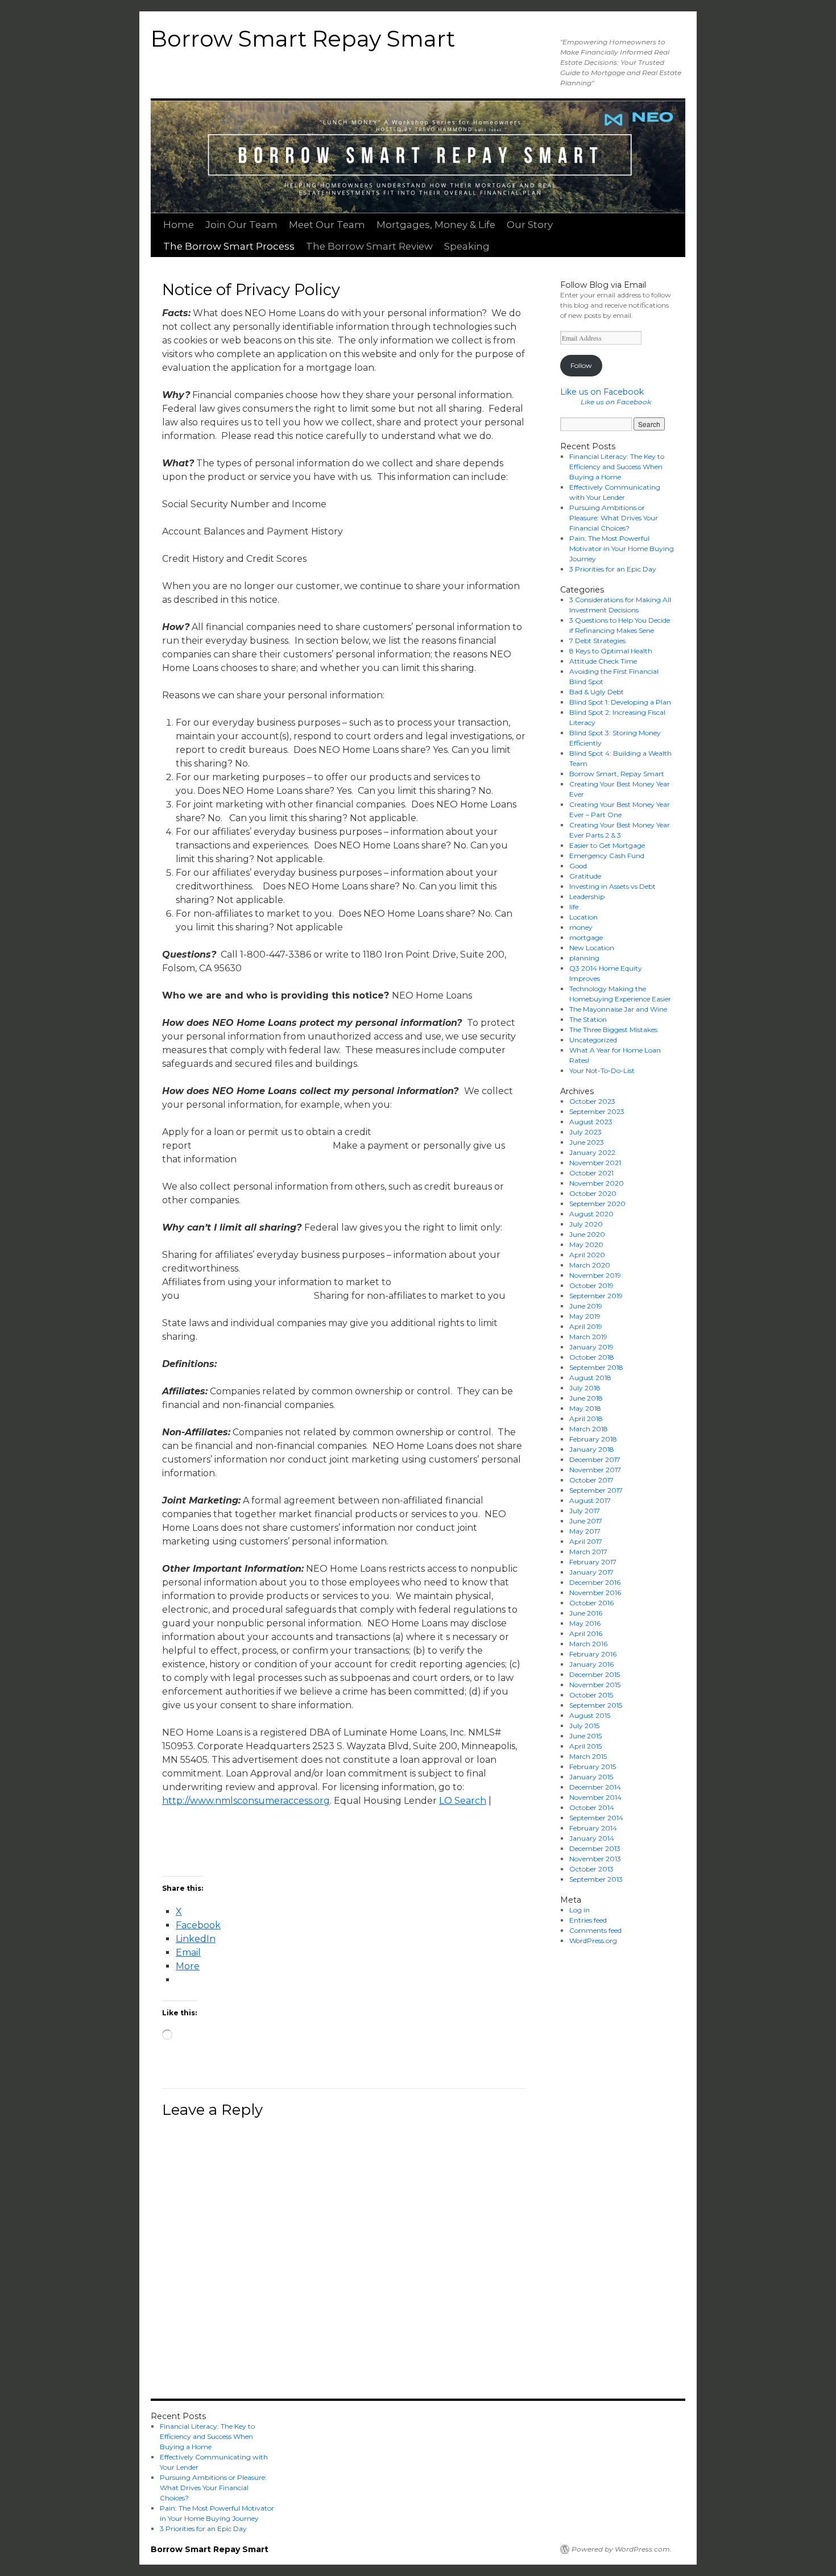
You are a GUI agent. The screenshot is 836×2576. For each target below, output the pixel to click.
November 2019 (595, 1275)
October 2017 (591, 1480)
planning (584, 958)
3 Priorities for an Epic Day (613, 569)
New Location (592, 948)
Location (583, 917)
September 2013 (596, 1879)
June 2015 (585, 1736)
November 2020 (597, 1183)
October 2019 (591, 1285)
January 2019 (591, 1347)
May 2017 (585, 1531)
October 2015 (591, 1695)
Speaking (467, 246)
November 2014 (595, 1797)
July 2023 (585, 1132)
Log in (580, 1910)
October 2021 (591, 1173)
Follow (581, 365)
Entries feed (588, 1920)
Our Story (530, 225)
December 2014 (595, 1787)
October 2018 (592, 1357)
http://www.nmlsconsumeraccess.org (246, 1801)
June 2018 (586, 1398)
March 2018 (589, 1429)
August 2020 (591, 1214)
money (581, 927)
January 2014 (592, 1838)
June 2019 (586, 1306)
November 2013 (595, 1859)
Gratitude (585, 876)
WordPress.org (593, 1941)
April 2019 (586, 1326)
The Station (588, 1019)
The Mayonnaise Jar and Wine (618, 1009)
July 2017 (585, 1511)
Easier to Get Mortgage (607, 845)
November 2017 (595, 1470)
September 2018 (596, 1367)
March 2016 (588, 1644)
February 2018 (593, 1439)
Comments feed (595, 1930)
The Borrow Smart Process (229, 246)
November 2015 (595, 1685)
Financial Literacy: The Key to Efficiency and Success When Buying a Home (617, 467)
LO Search (463, 1801)
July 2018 (585, 1388)
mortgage (586, 937)
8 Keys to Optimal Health (611, 651)
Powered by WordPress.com (621, 2549)
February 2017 (593, 1562)
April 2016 (586, 1633)
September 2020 (597, 1204)
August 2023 (591, 1122)
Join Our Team (241, 225)
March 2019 (588, 1337)
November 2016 (595, 1593)
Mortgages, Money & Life (436, 225)
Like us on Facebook (602, 392)
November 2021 (595, 1163)
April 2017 (586, 1541)
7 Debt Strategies (597, 641)
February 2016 (593, 1654)
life (574, 907)
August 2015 (590, 1715)
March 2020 (590, 1265)
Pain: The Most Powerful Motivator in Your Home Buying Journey (622, 548)
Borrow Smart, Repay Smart (617, 774)
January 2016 (591, 1664)
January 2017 (591, 1572)
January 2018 (592, 1449)
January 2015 (591, 1777)
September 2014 (596, 1818)
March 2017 (588, 1552)
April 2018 (586, 1419)
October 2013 (591, 1869)
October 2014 (592, 1807)
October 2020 (593, 1193)
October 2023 (592, 1101)
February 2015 (593, 1767)
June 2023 (587, 1142)
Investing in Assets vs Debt (612, 886)
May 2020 (586, 1244)
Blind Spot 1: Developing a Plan (620, 702)
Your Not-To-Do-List (602, 1070)
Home (179, 225)
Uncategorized (593, 1040)
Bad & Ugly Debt (597, 692)
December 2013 (595, 1848)
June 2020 (587, 1234)
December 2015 (595, 1674)
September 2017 (596, 1490)
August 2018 (590, 1378)
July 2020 (586, 1224)
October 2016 (591, 1603)
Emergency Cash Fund (607, 856)
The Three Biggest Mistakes (613, 1030)
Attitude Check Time (603, 661)
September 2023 (597, 1111)
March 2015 (588, 1756)
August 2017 (590, 1500)
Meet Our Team (327, 225)
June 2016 (586, 1613)
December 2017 (595, 1459)
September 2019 (596, 1296)
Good (578, 866)
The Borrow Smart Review (369, 246)
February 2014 (593, 1828)
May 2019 (585, 1316)
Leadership (587, 896)
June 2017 (586, 1521)
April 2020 (587, 1255)
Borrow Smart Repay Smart (303, 39)
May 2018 (585, 1408)
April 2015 (585, 1746)
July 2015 (584, 1726)
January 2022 (592, 1152)
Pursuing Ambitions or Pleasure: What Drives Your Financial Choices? (614, 518)
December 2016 (595, 1582)
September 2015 (596, 1705)
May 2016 (585, 1623)
